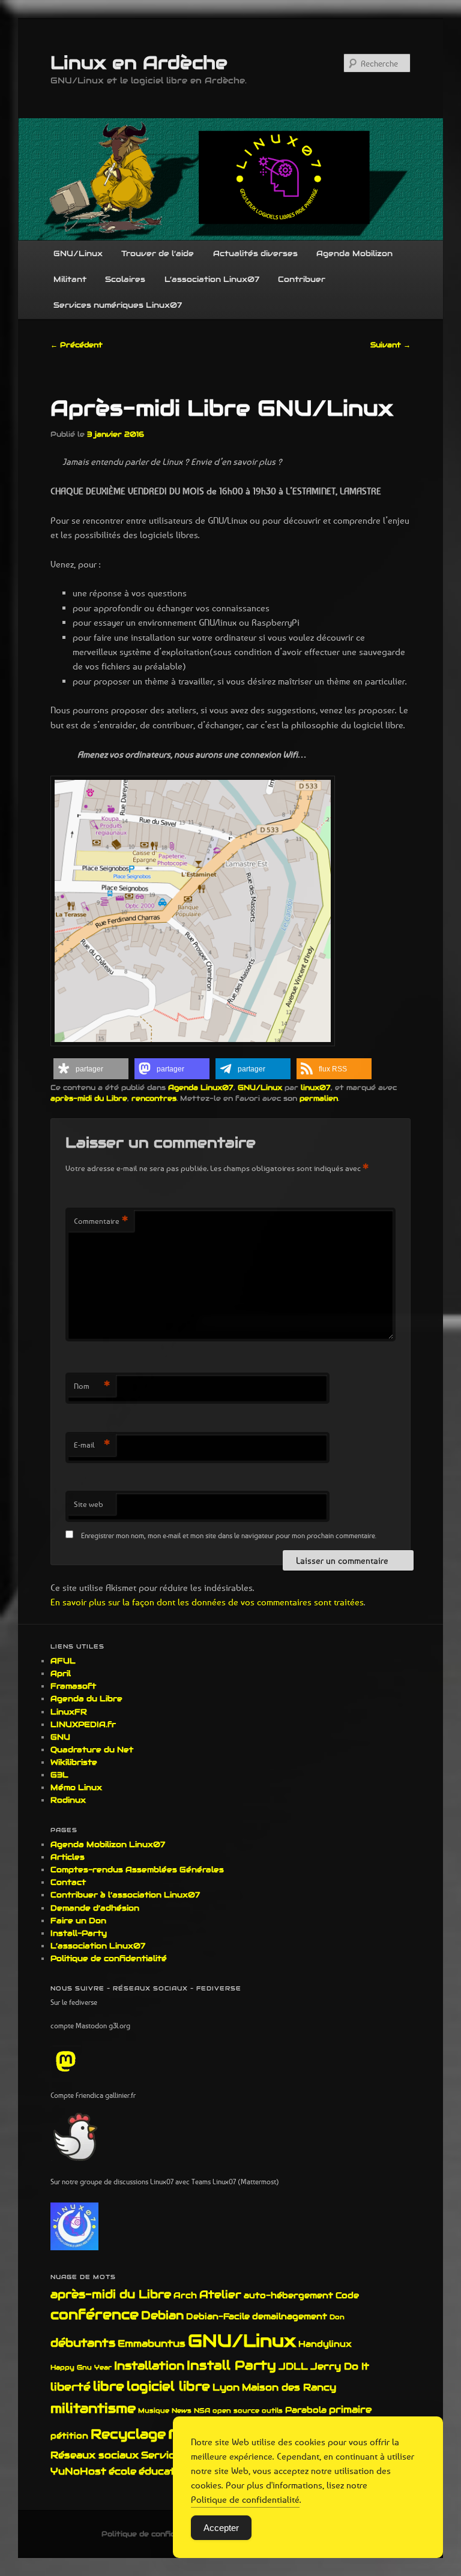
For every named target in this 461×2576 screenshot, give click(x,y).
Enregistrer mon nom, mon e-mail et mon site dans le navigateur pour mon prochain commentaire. (229, 1535)
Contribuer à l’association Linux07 (125, 1895)
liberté (71, 2387)
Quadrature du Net (92, 1750)
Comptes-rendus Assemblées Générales (137, 1870)
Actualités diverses (255, 253)
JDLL (293, 2366)
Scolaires (125, 279)
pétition (69, 2436)
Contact (68, 1882)
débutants (83, 2343)
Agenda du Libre (86, 1699)
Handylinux (325, 2344)
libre (109, 2386)
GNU (60, 1737)
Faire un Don (78, 1921)
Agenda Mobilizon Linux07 (108, 1844)
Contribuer (302, 279)
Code (347, 2295)
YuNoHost (78, 2471)
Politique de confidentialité (109, 1958)
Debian (162, 2315)
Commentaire (101, 1221)
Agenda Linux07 (201, 1087)
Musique (154, 2410)
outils (272, 2410)
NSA (202, 2410)
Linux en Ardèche (139, 63)
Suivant (390, 345)
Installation (149, 2365)
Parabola (306, 2410)
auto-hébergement (288, 2295)
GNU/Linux (78, 253)
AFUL (63, 1661)
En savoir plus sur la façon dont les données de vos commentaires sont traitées (207, 1602)
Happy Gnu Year (81, 2367)
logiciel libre (168, 2386)
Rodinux (68, 1800)
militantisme (93, 2408)
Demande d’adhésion (95, 1908)
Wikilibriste (74, 1762)
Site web (89, 1504)
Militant (70, 279)
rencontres (154, 1098)
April (61, 1673)
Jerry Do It (340, 2366)
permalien (319, 1098)
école (122, 2471)
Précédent (77, 345)
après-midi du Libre (89, 1098)
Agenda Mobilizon (354, 253)
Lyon (226, 2387)
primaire (350, 2410)
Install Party (231, 2365)
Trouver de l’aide (158, 253)
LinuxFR (69, 1712)
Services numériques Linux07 (118, 305)
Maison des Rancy (289, 2387)
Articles (68, 1857)
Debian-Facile (218, 2316)
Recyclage (128, 2434)
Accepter (221, 2528)
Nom (92, 1386)
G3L (59, 1775)
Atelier (220, 2294)
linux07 (316, 1087)
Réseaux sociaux (95, 2455)
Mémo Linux (76, 1787)
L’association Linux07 (212, 279)
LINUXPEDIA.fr (83, 1724)
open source (236, 2410)
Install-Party (79, 1933)
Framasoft (73, 1686)
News (182, 2410)
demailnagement (290, 2316)
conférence (95, 2314)
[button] (91, 1069)
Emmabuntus (152, 2344)
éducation (165, 2471)
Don (337, 2317)
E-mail (92, 1445)
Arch (185, 2295)
